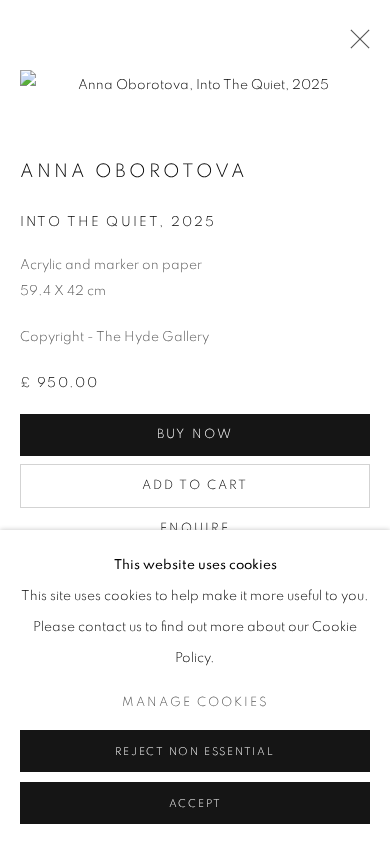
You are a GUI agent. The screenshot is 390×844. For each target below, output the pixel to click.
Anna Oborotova (134, 171)
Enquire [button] (195, 528)
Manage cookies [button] (195, 702)
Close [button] (355, 45)
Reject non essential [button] (194, 751)
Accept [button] (195, 803)
